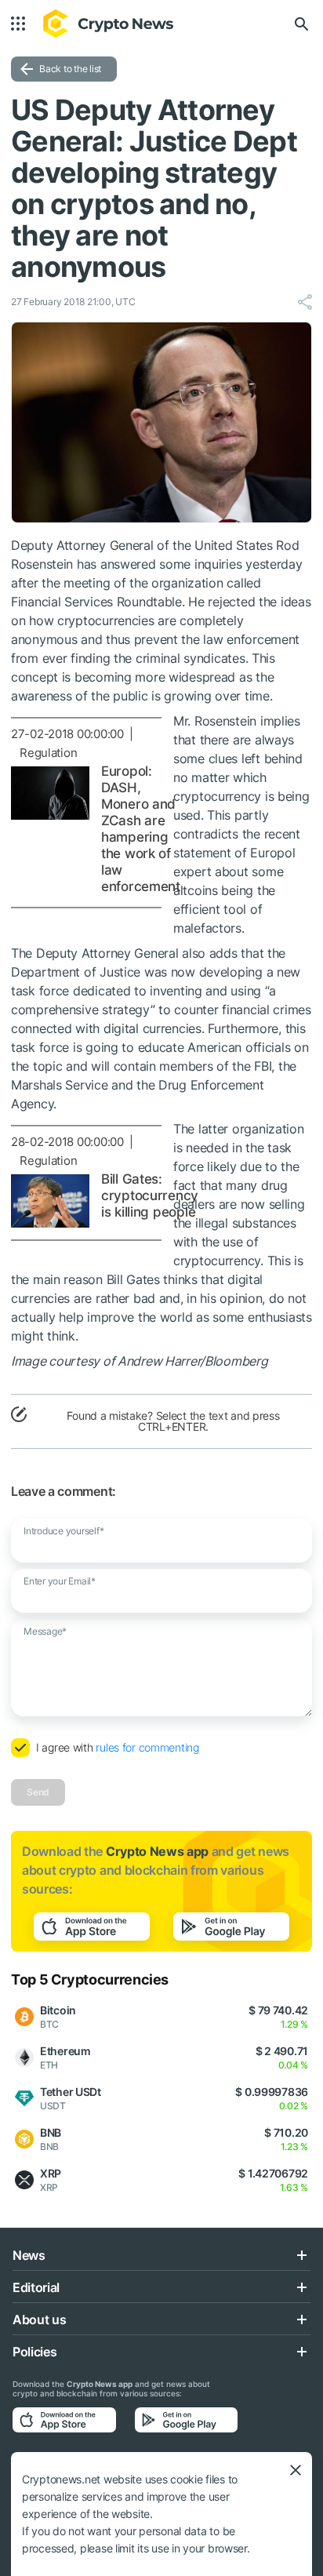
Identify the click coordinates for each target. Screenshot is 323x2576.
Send (38, 1792)
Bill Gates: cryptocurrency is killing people (150, 1195)
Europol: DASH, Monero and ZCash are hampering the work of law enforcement (141, 829)
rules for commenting (147, 1747)
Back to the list (70, 69)
